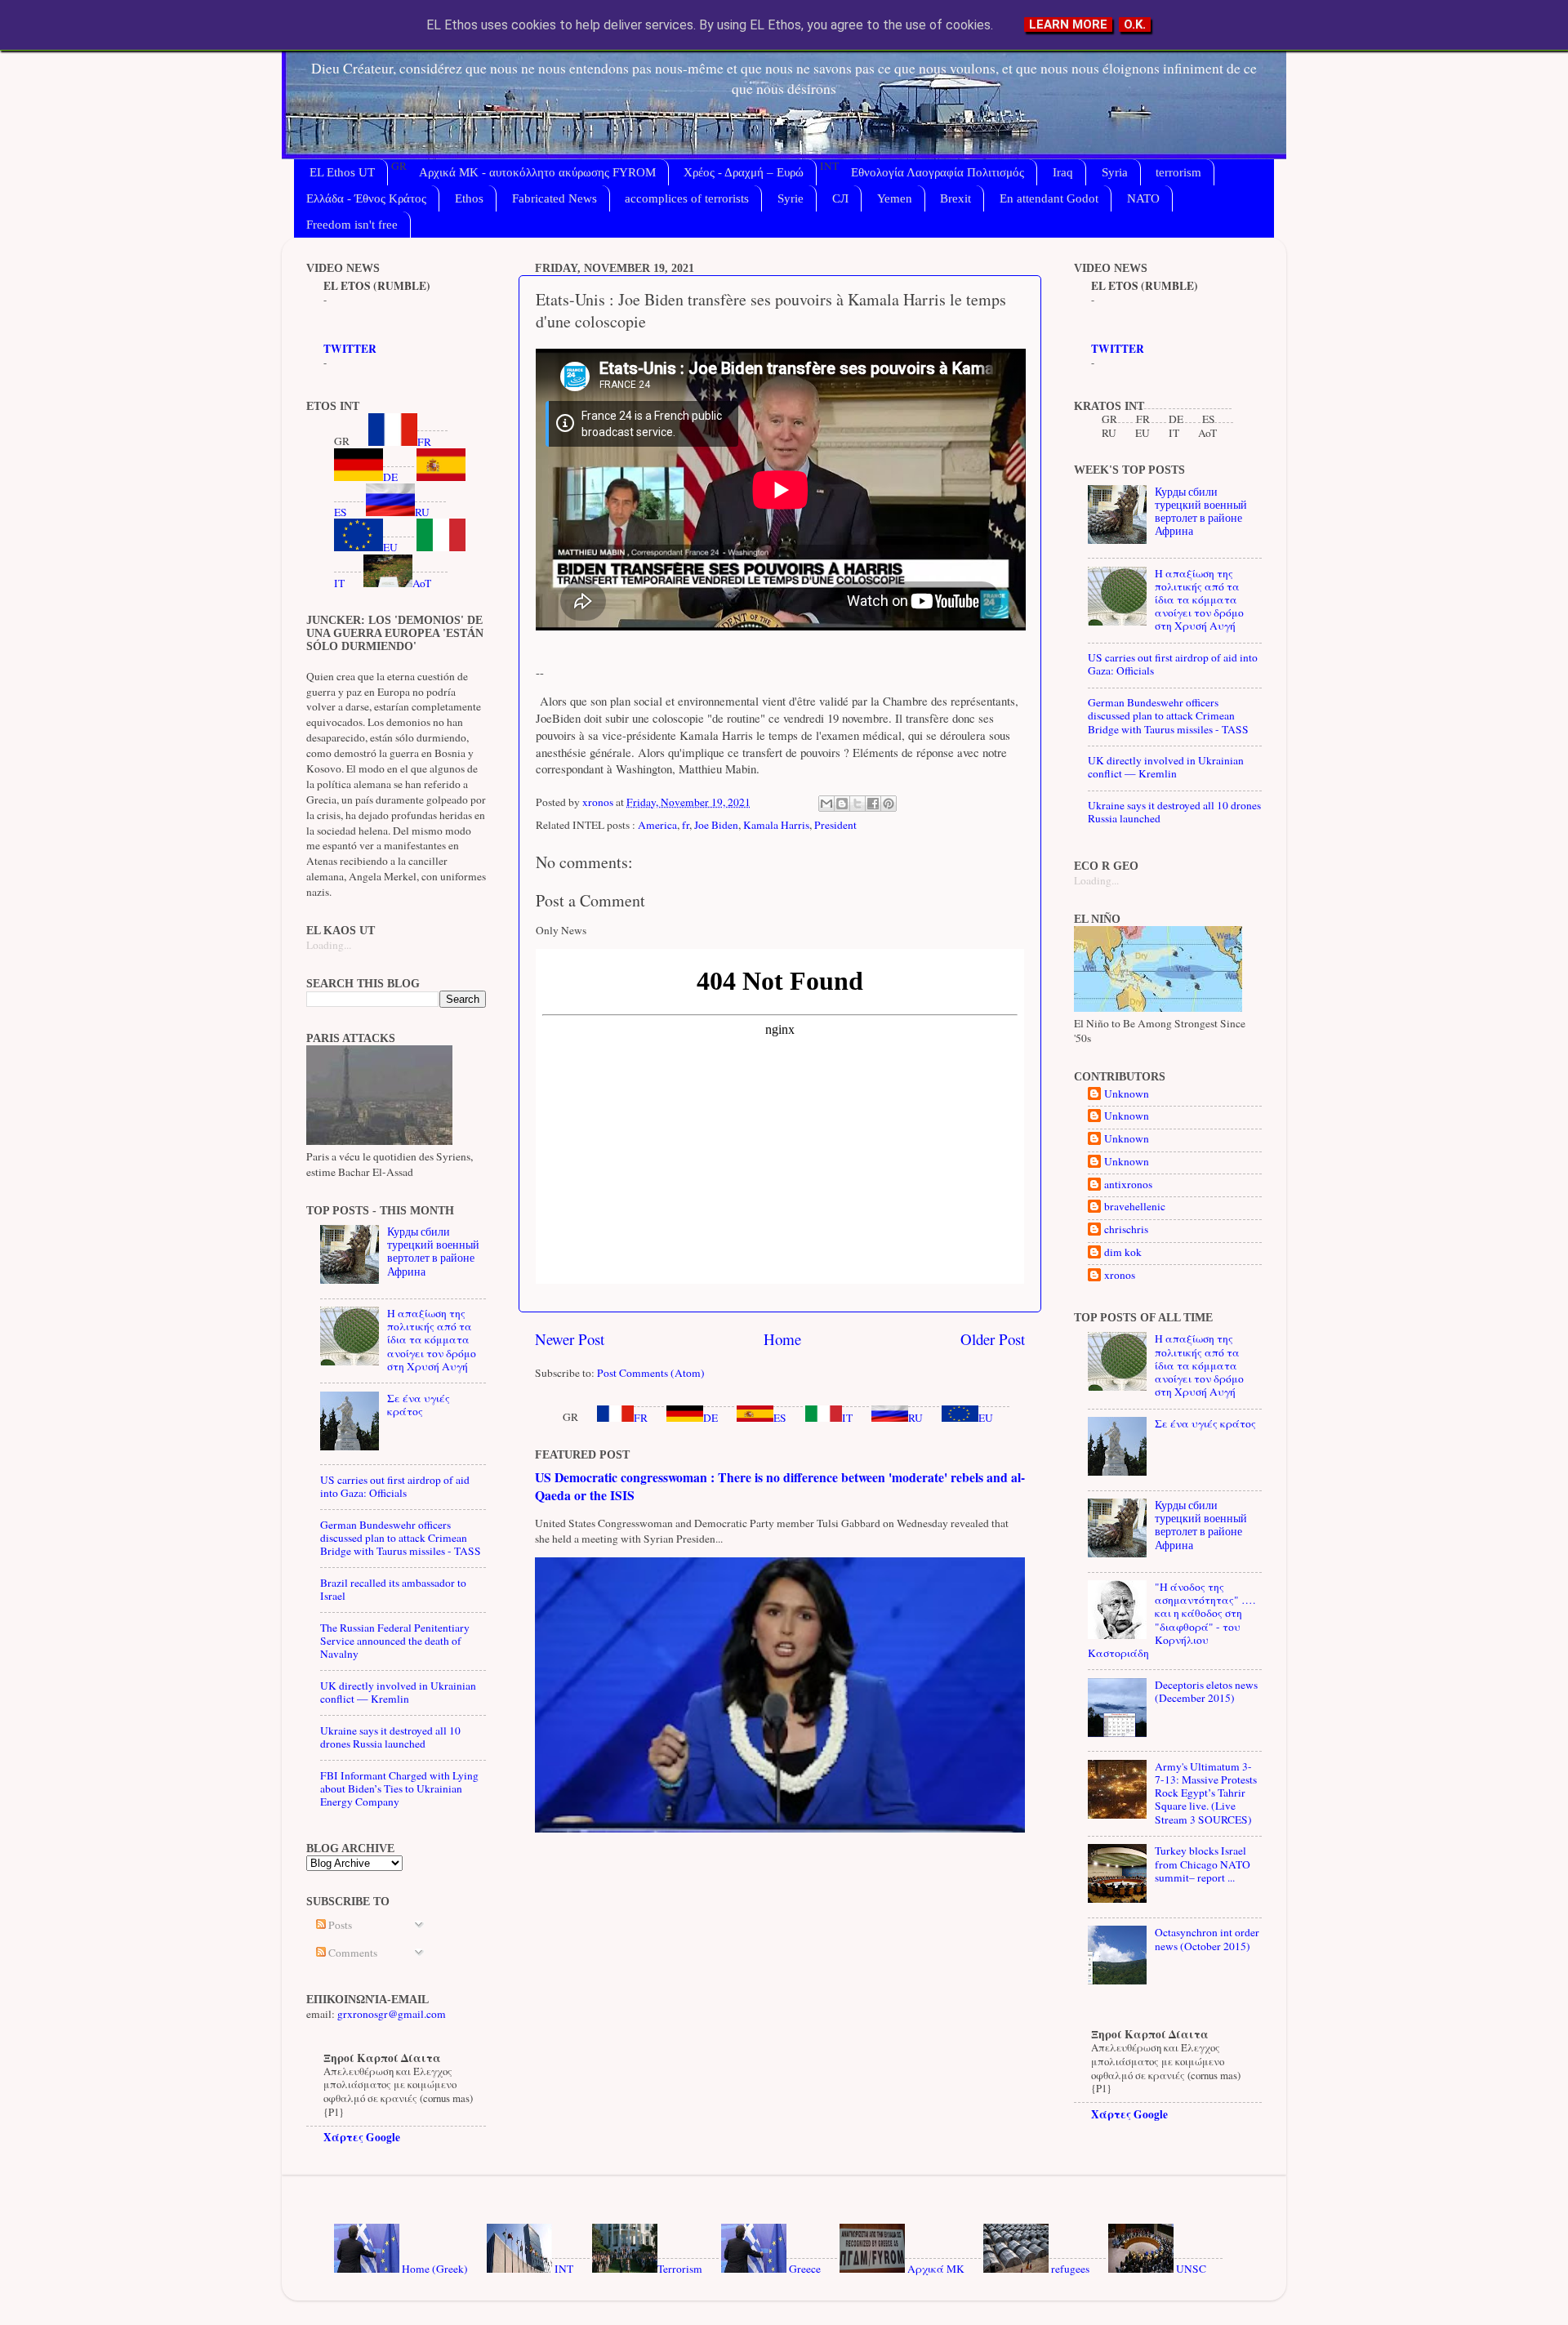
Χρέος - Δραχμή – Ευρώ (744, 172)
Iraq (1063, 172)
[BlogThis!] (842, 804)
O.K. (1135, 24)
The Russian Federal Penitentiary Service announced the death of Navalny (395, 1641)
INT (563, 2269)
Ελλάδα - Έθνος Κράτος (366, 198)
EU (986, 1418)
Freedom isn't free (352, 225)
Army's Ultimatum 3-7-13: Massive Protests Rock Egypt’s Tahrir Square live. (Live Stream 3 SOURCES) (1206, 1793)
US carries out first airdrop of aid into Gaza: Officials (395, 1486)
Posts (339, 1925)
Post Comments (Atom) (651, 1373)
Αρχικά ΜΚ (935, 2269)
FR (641, 1418)
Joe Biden (716, 825)
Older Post (993, 1339)
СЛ (840, 198)
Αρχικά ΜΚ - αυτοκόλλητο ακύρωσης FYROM (537, 172)
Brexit (955, 198)
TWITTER (350, 349)
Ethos (469, 198)
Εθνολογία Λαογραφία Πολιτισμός (938, 172)
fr (686, 825)
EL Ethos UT (342, 172)
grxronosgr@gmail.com (392, 2014)
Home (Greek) (434, 2269)
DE (710, 1418)
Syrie (791, 198)
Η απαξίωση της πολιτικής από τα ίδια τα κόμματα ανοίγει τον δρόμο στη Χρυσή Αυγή (432, 1340)
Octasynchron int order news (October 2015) (1207, 1939)
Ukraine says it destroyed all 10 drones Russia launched (390, 1737)
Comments (352, 1953)
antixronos (1128, 1185)
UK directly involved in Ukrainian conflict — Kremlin (398, 1692)
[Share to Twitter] (857, 804)
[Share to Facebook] (873, 804)
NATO (1143, 198)
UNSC (1190, 2269)
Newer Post (570, 1339)
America (657, 825)
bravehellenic (1135, 1207)
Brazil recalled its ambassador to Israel (393, 1589)
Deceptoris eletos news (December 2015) (1206, 1691)
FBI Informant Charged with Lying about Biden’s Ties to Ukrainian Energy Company (399, 1788)
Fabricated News (555, 198)
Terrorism (680, 2269)
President (835, 825)
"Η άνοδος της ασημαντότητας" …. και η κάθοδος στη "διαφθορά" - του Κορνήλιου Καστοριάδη (1172, 1620)
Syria (1115, 172)
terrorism (1178, 172)
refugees (1069, 2269)
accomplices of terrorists (687, 198)
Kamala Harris (776, 825)
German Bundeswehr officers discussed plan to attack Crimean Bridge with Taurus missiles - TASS (401, 1538)
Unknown (1127, 1094)
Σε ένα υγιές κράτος (419, 1405)
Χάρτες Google (362, 2137)
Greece (804, 2269)
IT (847, 1418)
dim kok (1123, 1252)
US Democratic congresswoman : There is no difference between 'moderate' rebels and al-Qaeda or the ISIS (780, 1486)
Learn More (1068, 24)
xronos (1120, 1275)
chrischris (1126, 1229)
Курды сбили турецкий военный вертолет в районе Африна (433, 1252)
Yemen (895, 198)
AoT (422, 583)
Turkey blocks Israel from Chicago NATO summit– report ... (1203, 1864)
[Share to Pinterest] (889, 804)
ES (780, 1418)
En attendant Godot (1049, 198)
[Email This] (826, 804)
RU (915, 1418)
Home (782, 1339)
